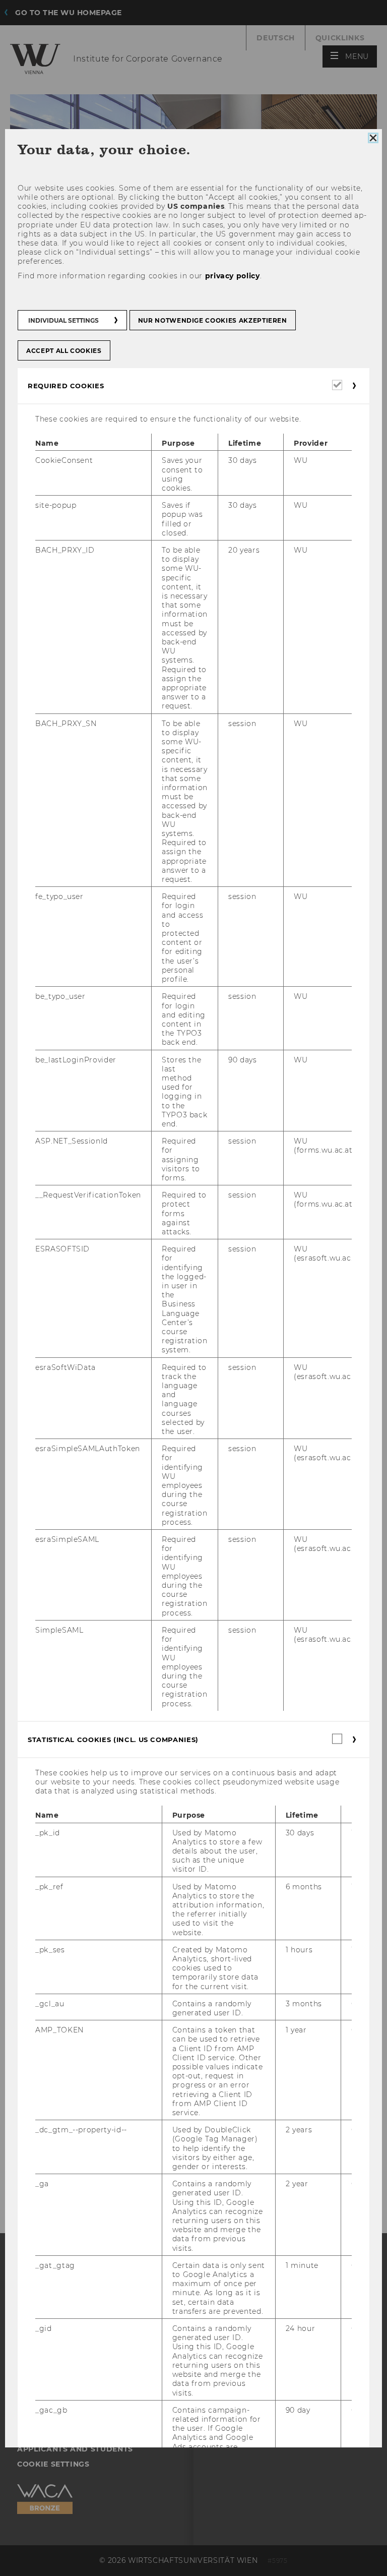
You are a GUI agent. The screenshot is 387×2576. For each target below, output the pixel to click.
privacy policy (233, 275)
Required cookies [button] (66, 386)
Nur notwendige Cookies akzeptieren (213, 320)
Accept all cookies (64, 351)
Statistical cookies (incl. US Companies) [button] (113, 1740)
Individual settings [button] (63, 320)
